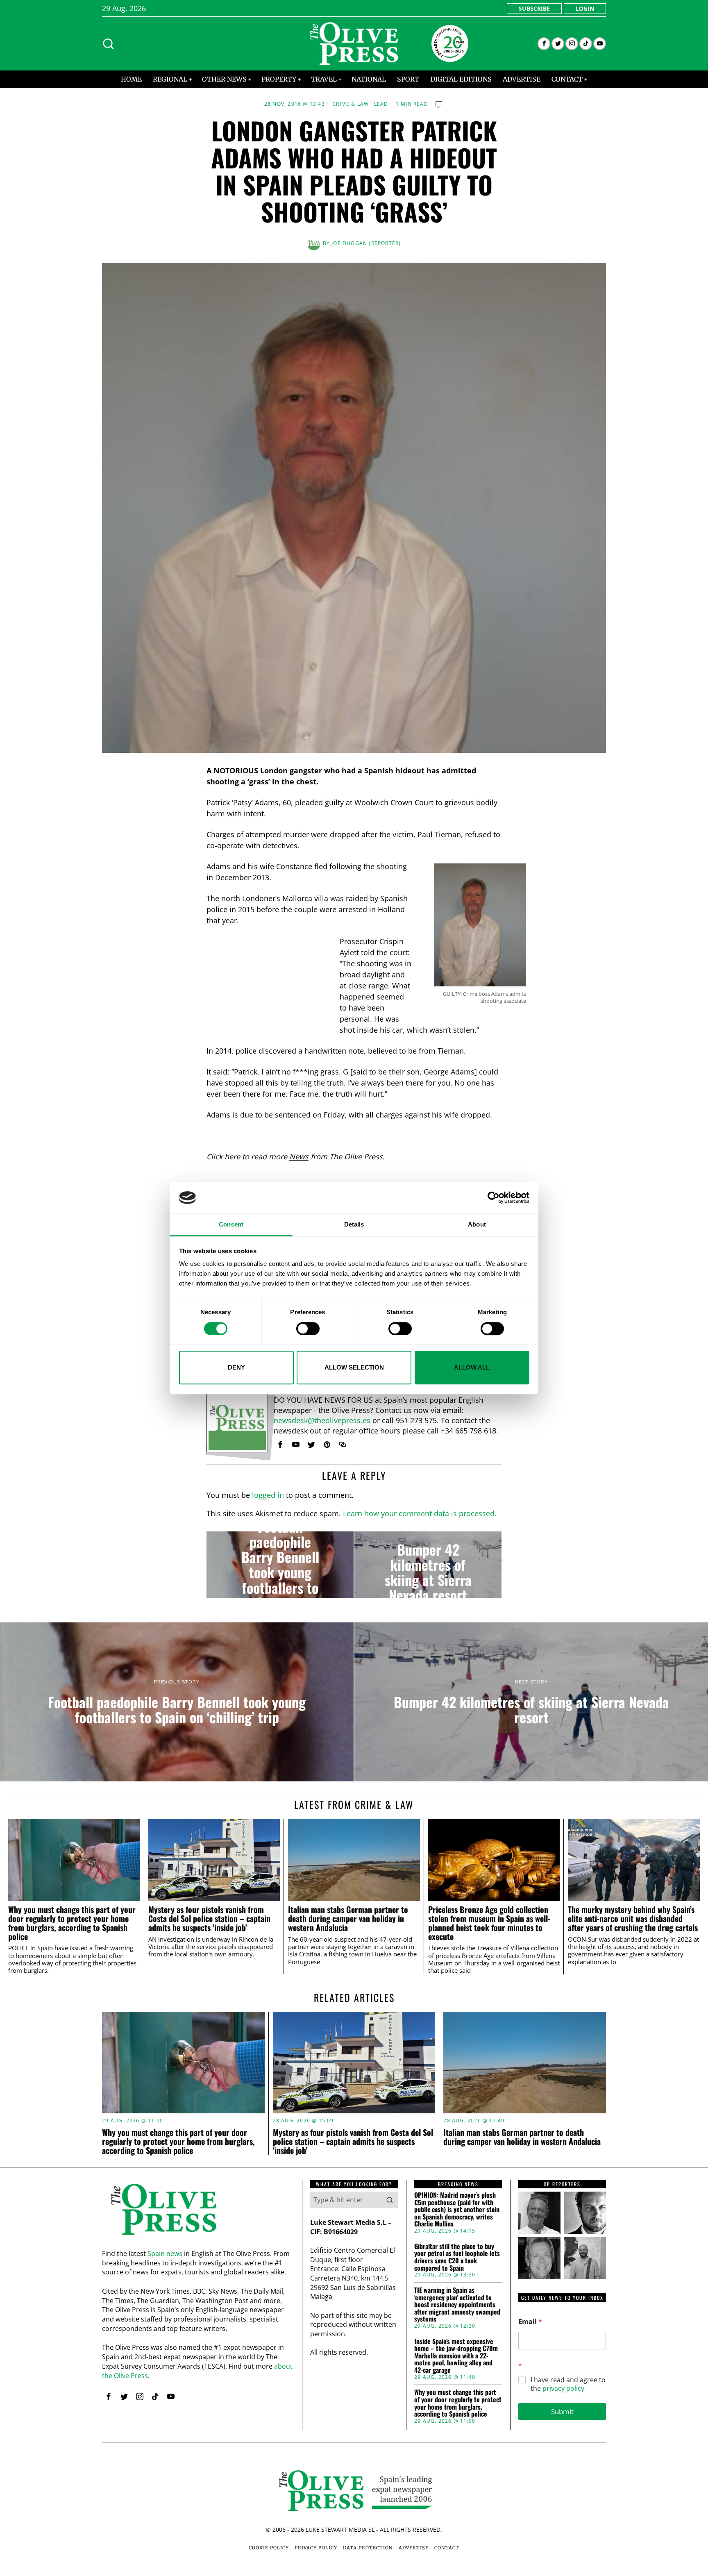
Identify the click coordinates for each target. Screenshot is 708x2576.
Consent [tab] (231, 1224)
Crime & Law (351, 104)
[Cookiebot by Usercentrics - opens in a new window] (494, 1198)
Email (530, 2322)
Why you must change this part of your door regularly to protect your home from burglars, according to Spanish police (72, 1923)
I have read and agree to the (568, 2384)
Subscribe (534, 8)
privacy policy (563, 2388)
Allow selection (354, 1367)
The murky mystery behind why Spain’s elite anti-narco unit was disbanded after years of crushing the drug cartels (633, 1918)
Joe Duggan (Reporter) (366, 243)
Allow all (472, 1367)
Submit (562, 2411)
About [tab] (477, 1224)
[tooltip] (544, 44)
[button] (390, 2200)
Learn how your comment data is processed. (420, 1513)
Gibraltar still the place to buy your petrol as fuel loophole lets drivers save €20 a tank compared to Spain (457, 2257)
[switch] (308, 1329)
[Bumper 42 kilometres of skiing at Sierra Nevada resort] (428, 1565)
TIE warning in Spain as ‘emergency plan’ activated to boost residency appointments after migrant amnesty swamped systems (457, 2305)
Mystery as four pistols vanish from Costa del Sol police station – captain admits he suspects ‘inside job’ (209, 1918)
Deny (236, 1367)
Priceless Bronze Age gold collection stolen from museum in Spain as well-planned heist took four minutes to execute (489, 1923)
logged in (268, 1495)
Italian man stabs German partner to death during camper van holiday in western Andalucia (348, 1918)
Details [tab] (354, 1224)
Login (585, 8)
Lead (381, 104)
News (299, 1156)
